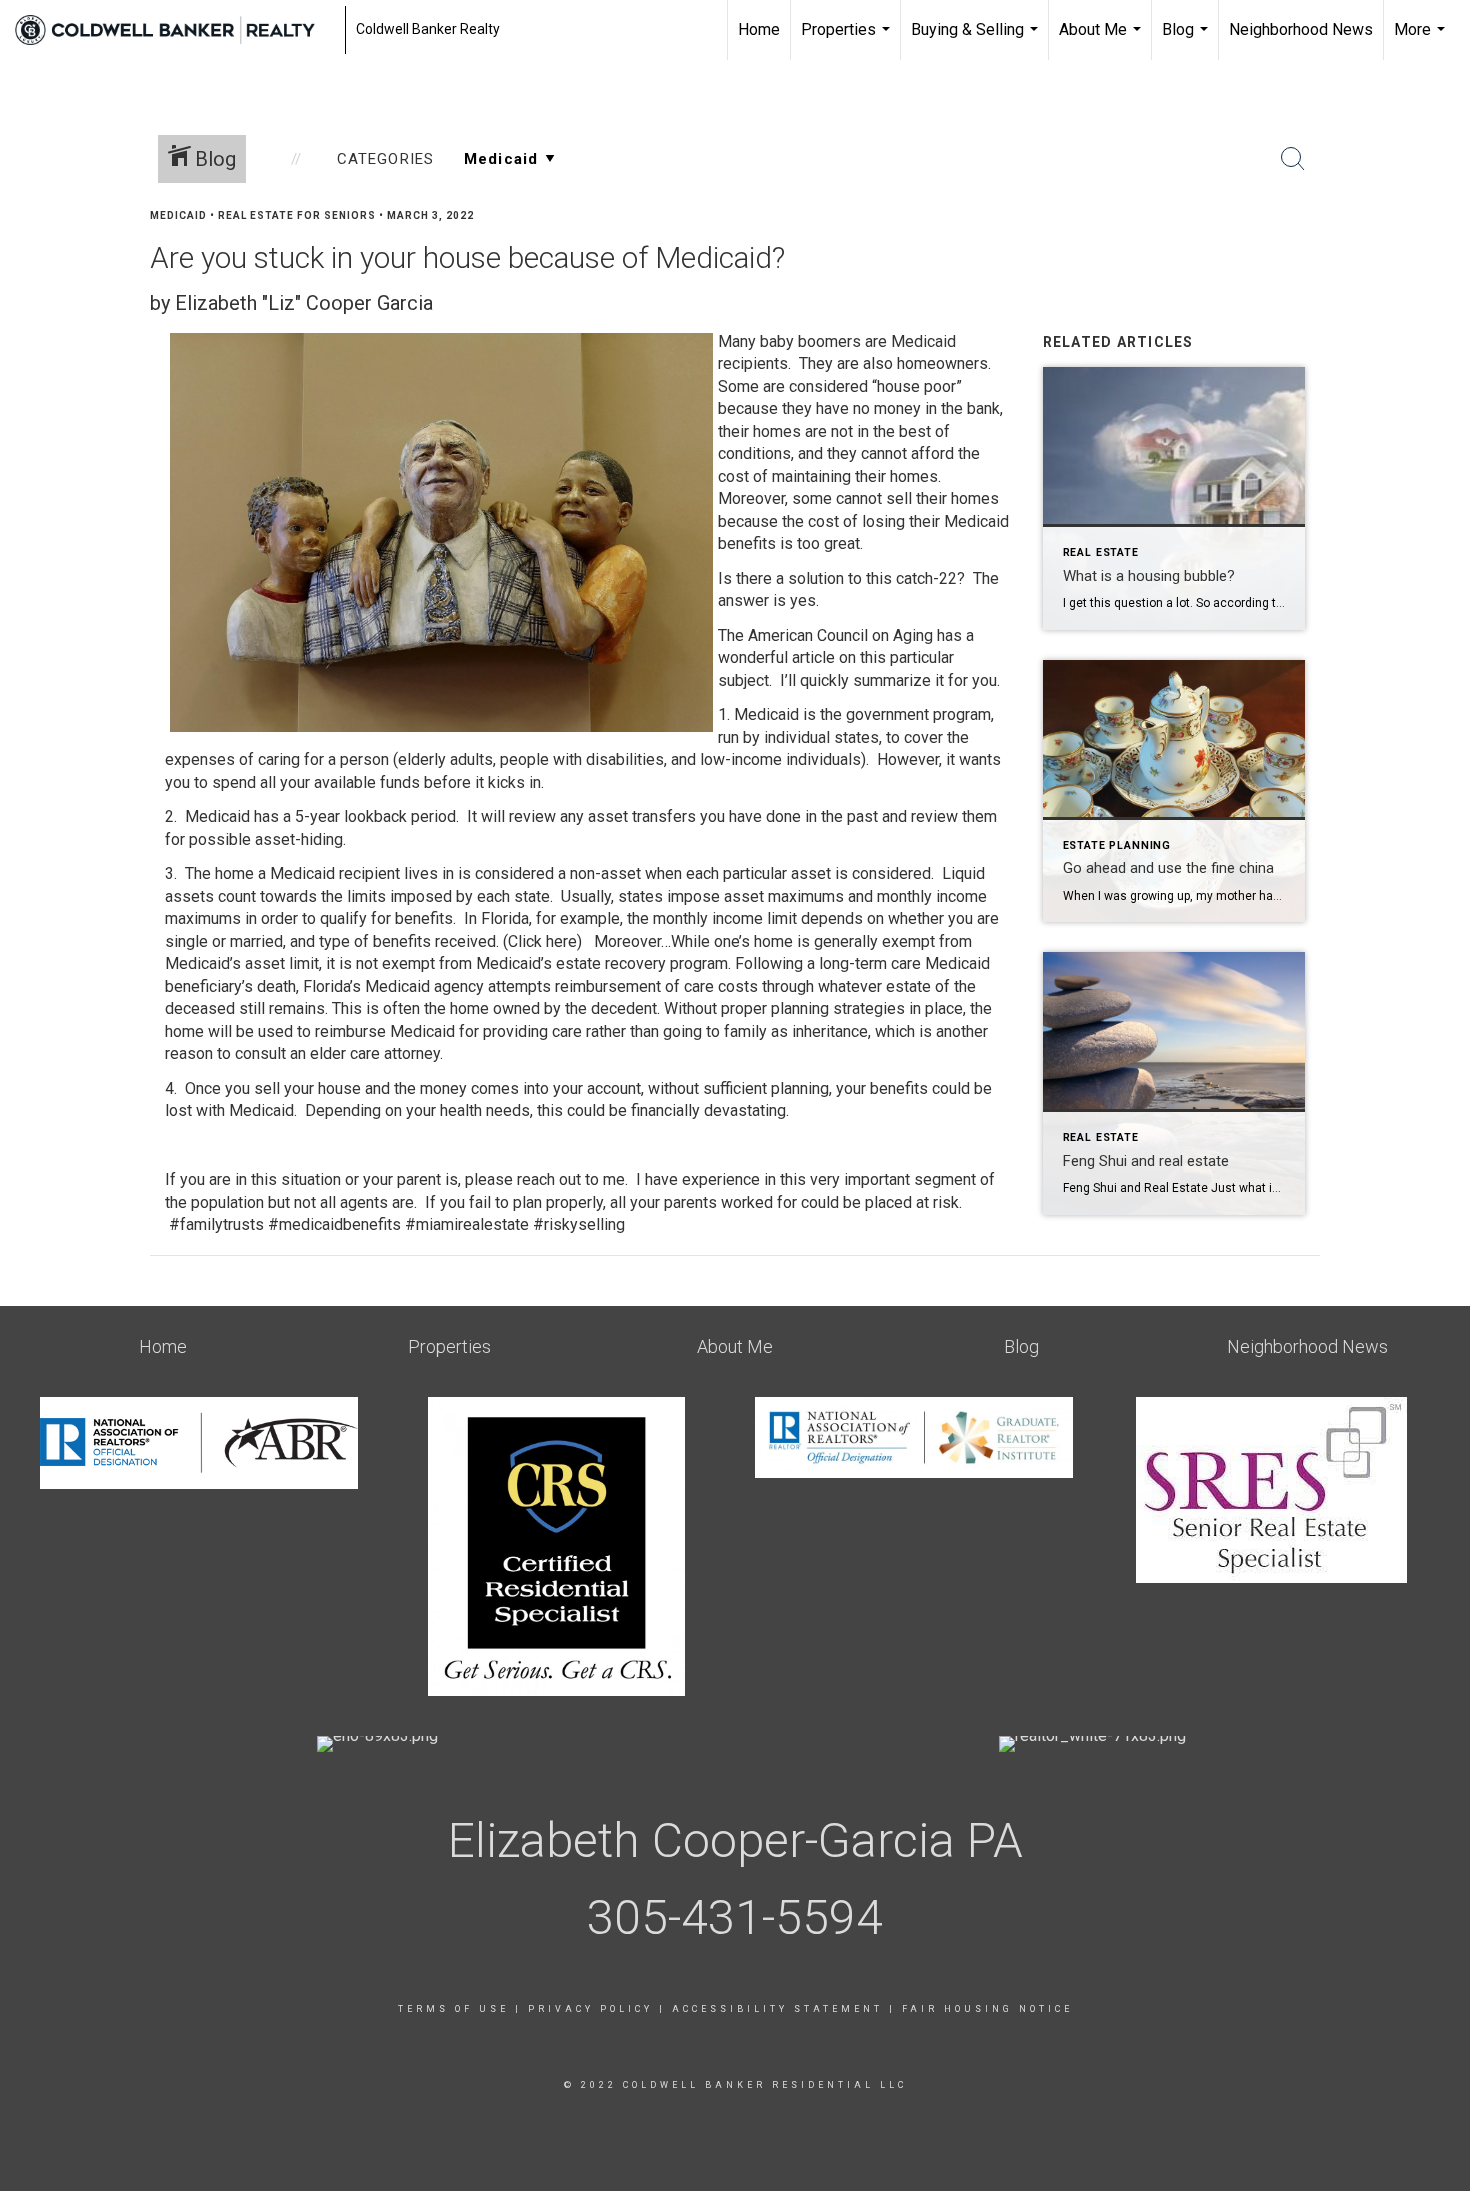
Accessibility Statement (777, 2009)
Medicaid (178, 215)
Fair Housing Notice (987, 2009)
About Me (1102, 40)
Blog (1187, 40)
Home (759, 29)
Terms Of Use (453, 2009)
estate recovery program (642, 963)
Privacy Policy (590, 2009)
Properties (848, 40)
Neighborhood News (1301, 29)
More (1422, 40)
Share (1438, 253)
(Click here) (542, 941)
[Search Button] (1293, 159)
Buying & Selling (977, 40)
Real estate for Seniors (297, 215)
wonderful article (776, 657)
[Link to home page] (175, 30)
